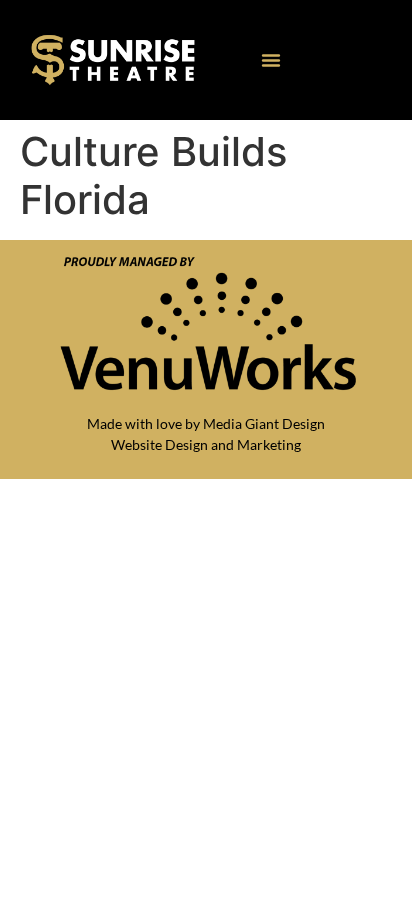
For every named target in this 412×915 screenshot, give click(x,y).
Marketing (269, 444)
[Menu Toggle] (271, 60)
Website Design (159, 444)
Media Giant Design (264, 423)
